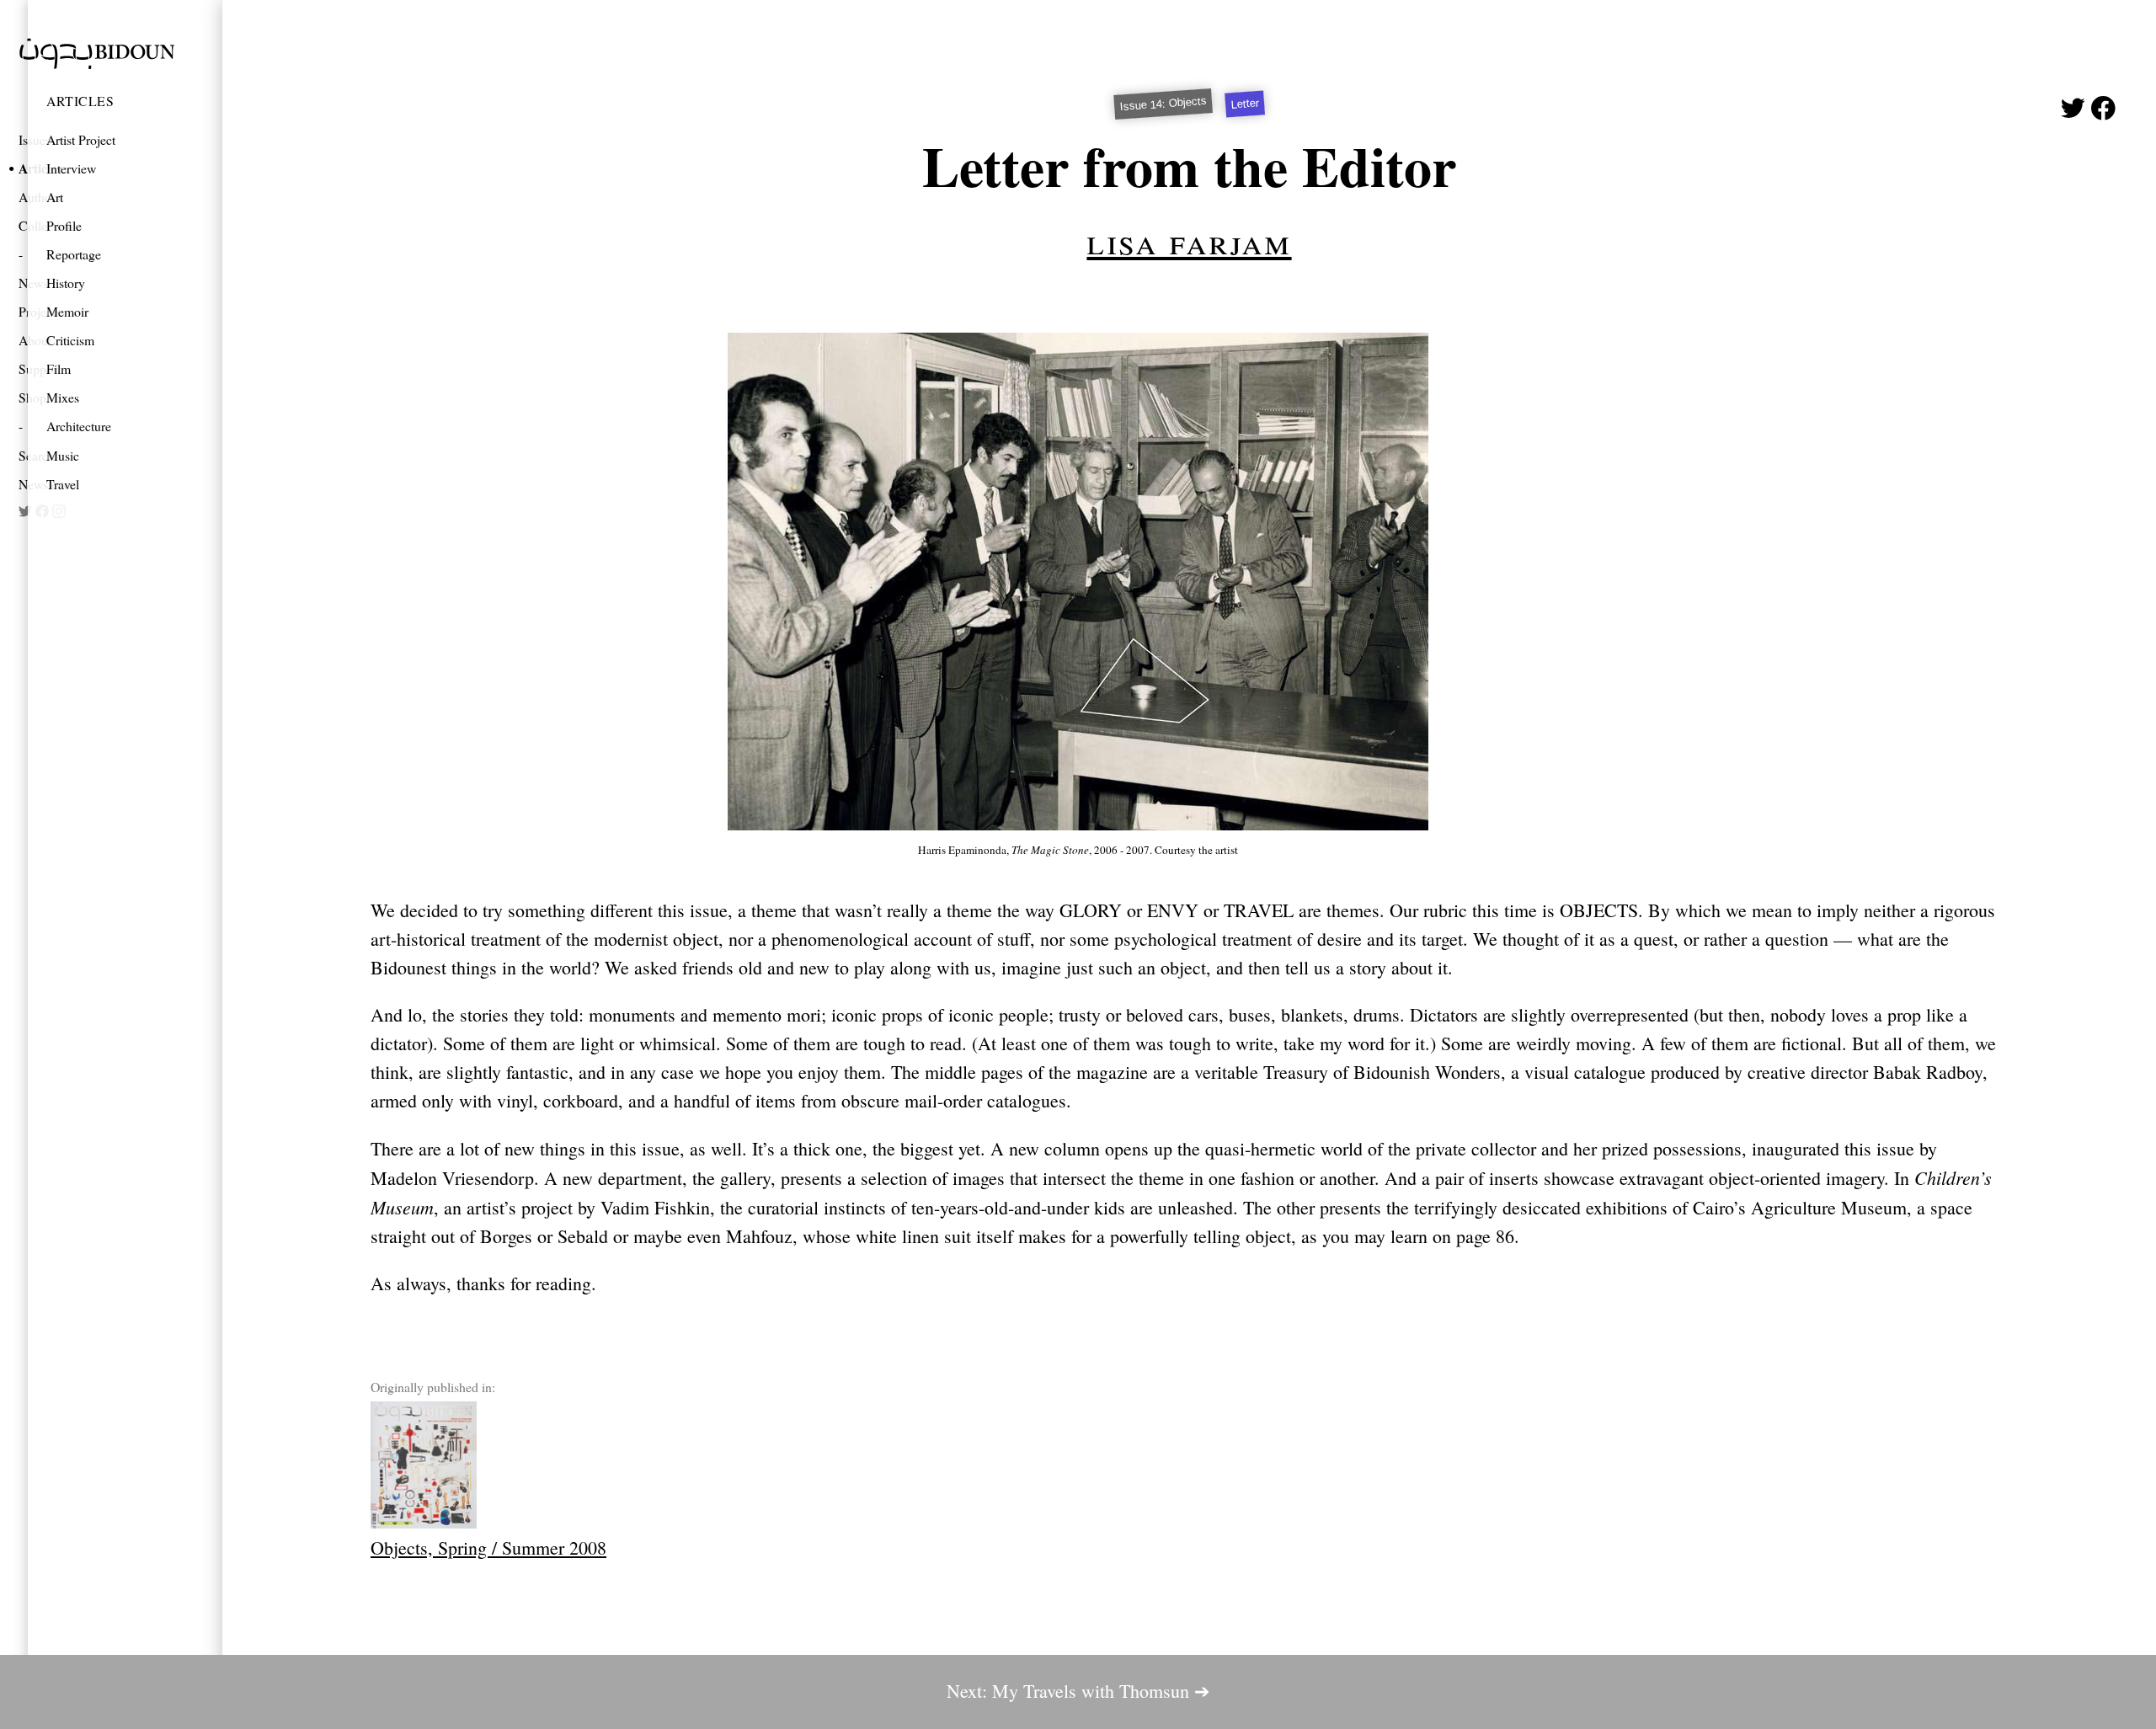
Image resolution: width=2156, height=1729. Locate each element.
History (66, 283)
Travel (63, 484)
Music (63, 455)
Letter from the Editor (1189, 165)
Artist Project (81, 139)
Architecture (79, 426)
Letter (1245, 104)
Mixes (63, 397)
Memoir (67, 311)
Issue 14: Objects (1163, 104)
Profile (64, 225)
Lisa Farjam (1189, 240)
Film (59, 368)
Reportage (74, 254)
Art (55, 197)
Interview (71, 168)
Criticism (70, 340)
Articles (80, 101)
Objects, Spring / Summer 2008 (488, 1548)
